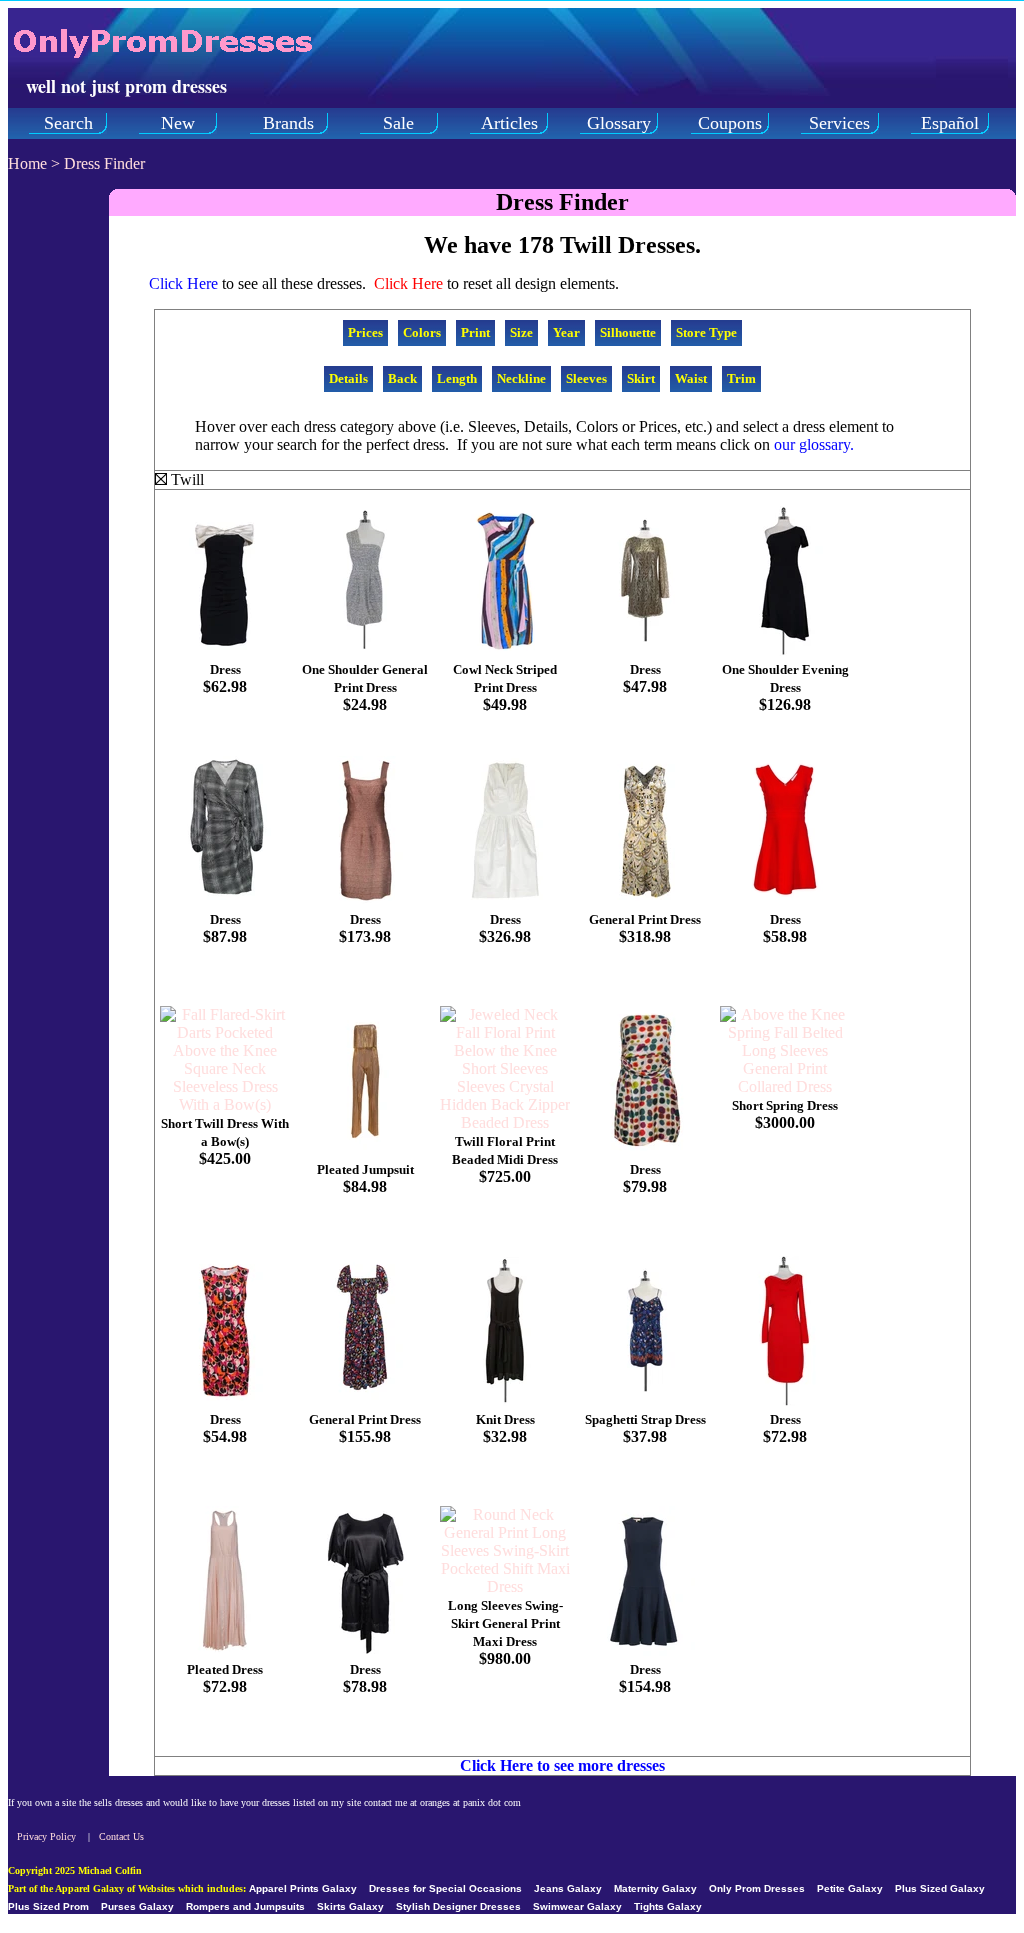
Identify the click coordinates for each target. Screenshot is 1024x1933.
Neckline (521, 378)
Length (457, 378)
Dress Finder (104, 163)
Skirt (641, 378)
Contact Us (121, 1836)
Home (27, 163)
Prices (365, 332)
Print (475, 332)
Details (348, 378)
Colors (422, 332)
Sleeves (586, 378)
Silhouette (628, 332)
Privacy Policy (46, 1836)
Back (402, 378)
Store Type (706, 332)
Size (521, 332)
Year (566, 332)
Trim (741, 378)
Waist (691, 378)
